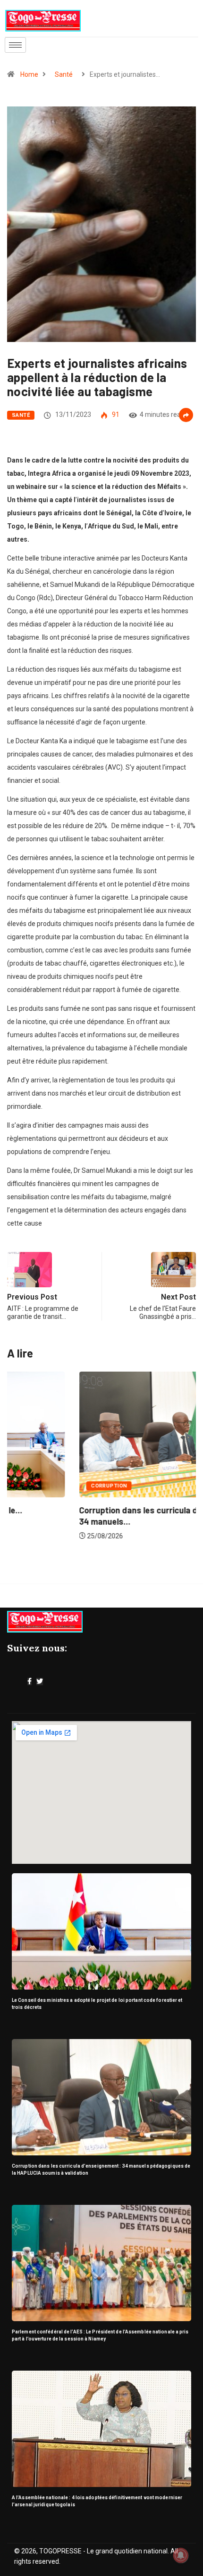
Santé (64, 74)
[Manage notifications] (181, 2555)
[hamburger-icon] (15, 45)
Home (29, 74)
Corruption (37, 1486)
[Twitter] (40, 1682)
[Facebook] (30, 1682)
